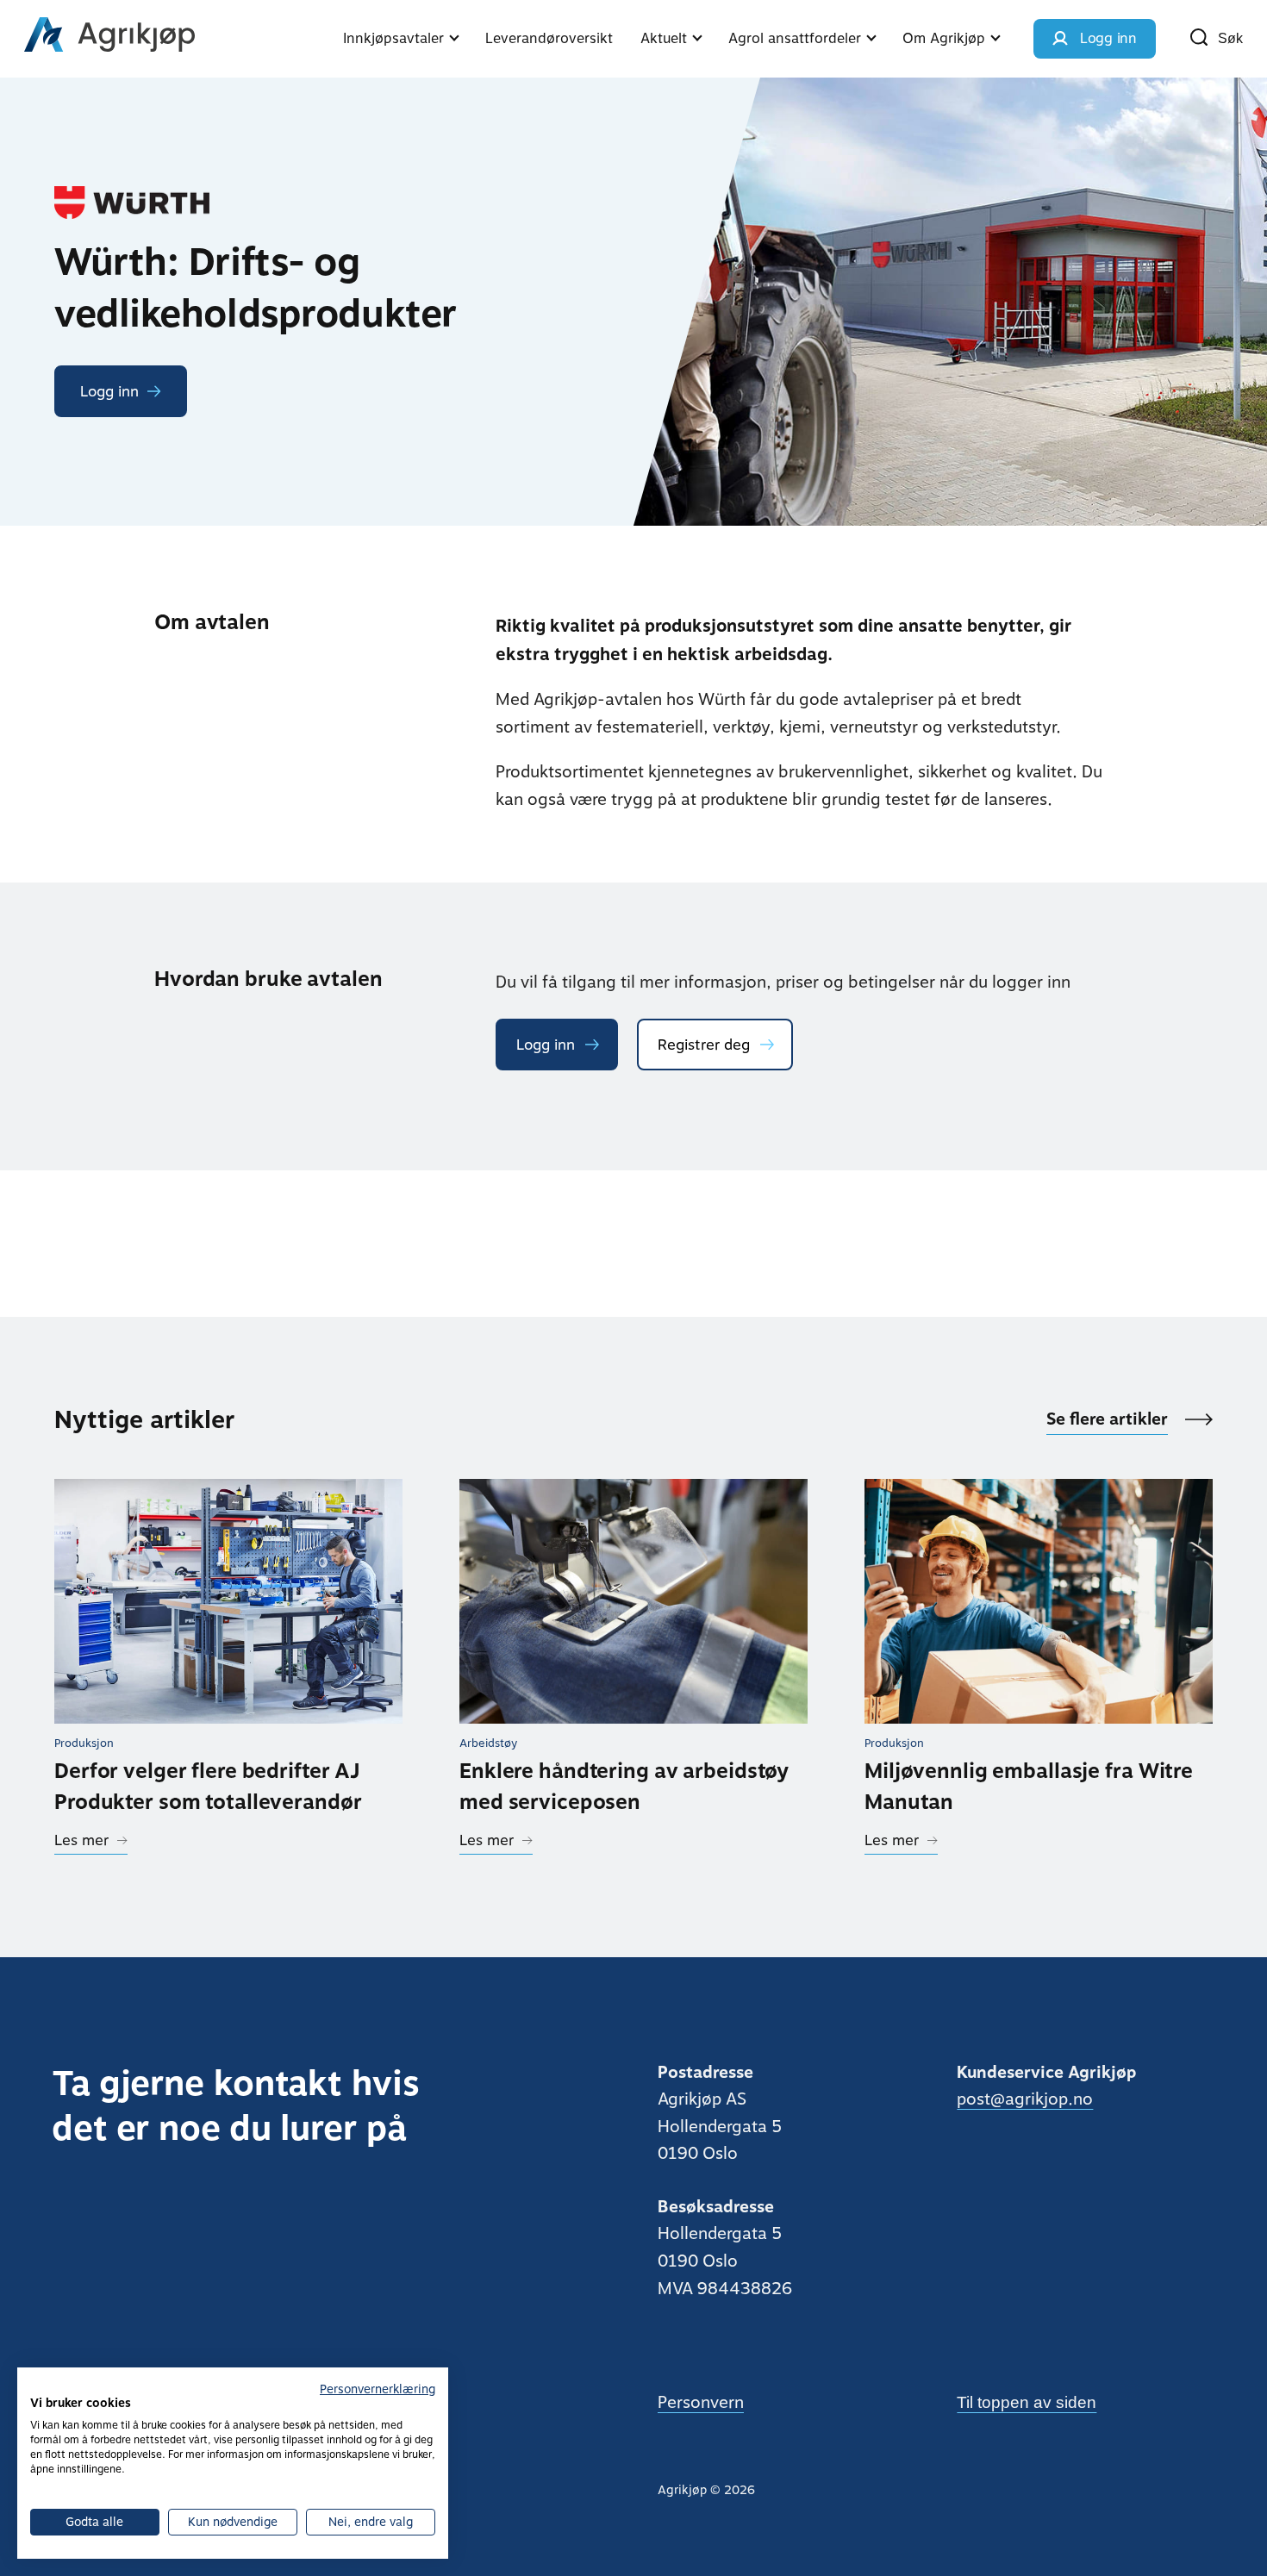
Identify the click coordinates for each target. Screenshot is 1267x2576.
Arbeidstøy (488, 1743)
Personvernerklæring (378, 2389)
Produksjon (84, 1743)
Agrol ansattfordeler (795, 38)
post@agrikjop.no (1025, 2099)
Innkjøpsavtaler (393, 38)
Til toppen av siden (1027, 2402)
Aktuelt (664, 38)
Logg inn (546, 1045)
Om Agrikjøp (944, 38)
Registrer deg (704, 1045)
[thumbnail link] (228, 1601)
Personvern (701, 2402)
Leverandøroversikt (549, 38)
